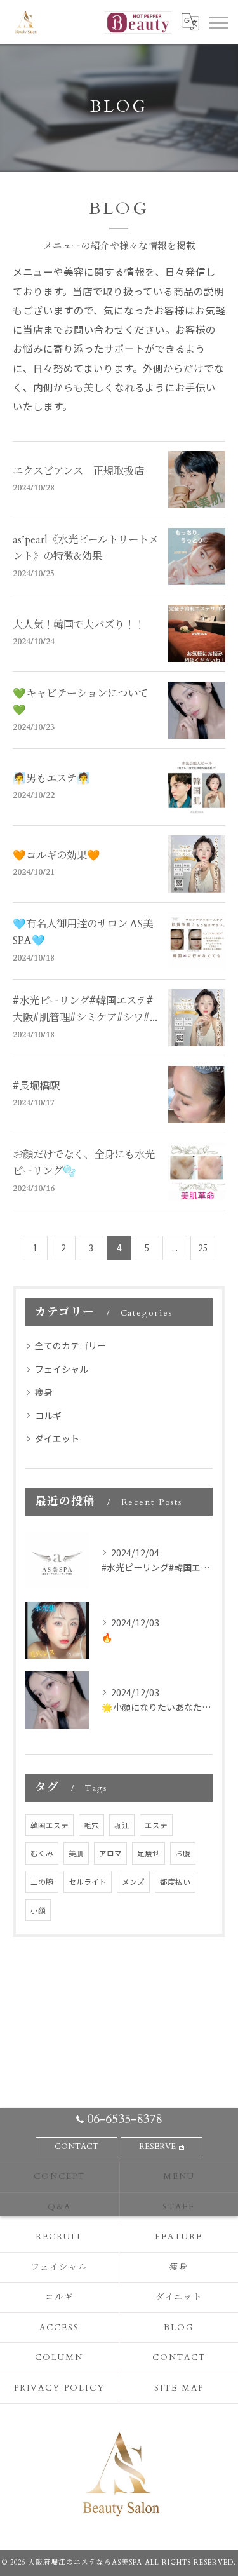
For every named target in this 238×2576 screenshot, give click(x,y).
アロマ (110, 1853)
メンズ (133, 1882)
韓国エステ (50, 1825)
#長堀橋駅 (36, 1086)
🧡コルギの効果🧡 (56, 856)
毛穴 (91, 1825)
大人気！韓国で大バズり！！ (79, 625)
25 (203, 1248)
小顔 (38, 1910)
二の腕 (42, 1882)
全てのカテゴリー (70, 1345)
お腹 (183, 1853)
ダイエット (57, 1438)
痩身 (44, 1392)
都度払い (175, 1882)
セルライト (88, 1882)
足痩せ (149, 1853)
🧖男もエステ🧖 (51, 779)
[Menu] (218, 22)
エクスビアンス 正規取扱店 (78, 471)
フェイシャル (62, 1369)
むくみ (42, 1853)
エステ (156, 1825)
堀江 (122, 1825)
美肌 (76, 1853)
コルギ (48, 1415)
